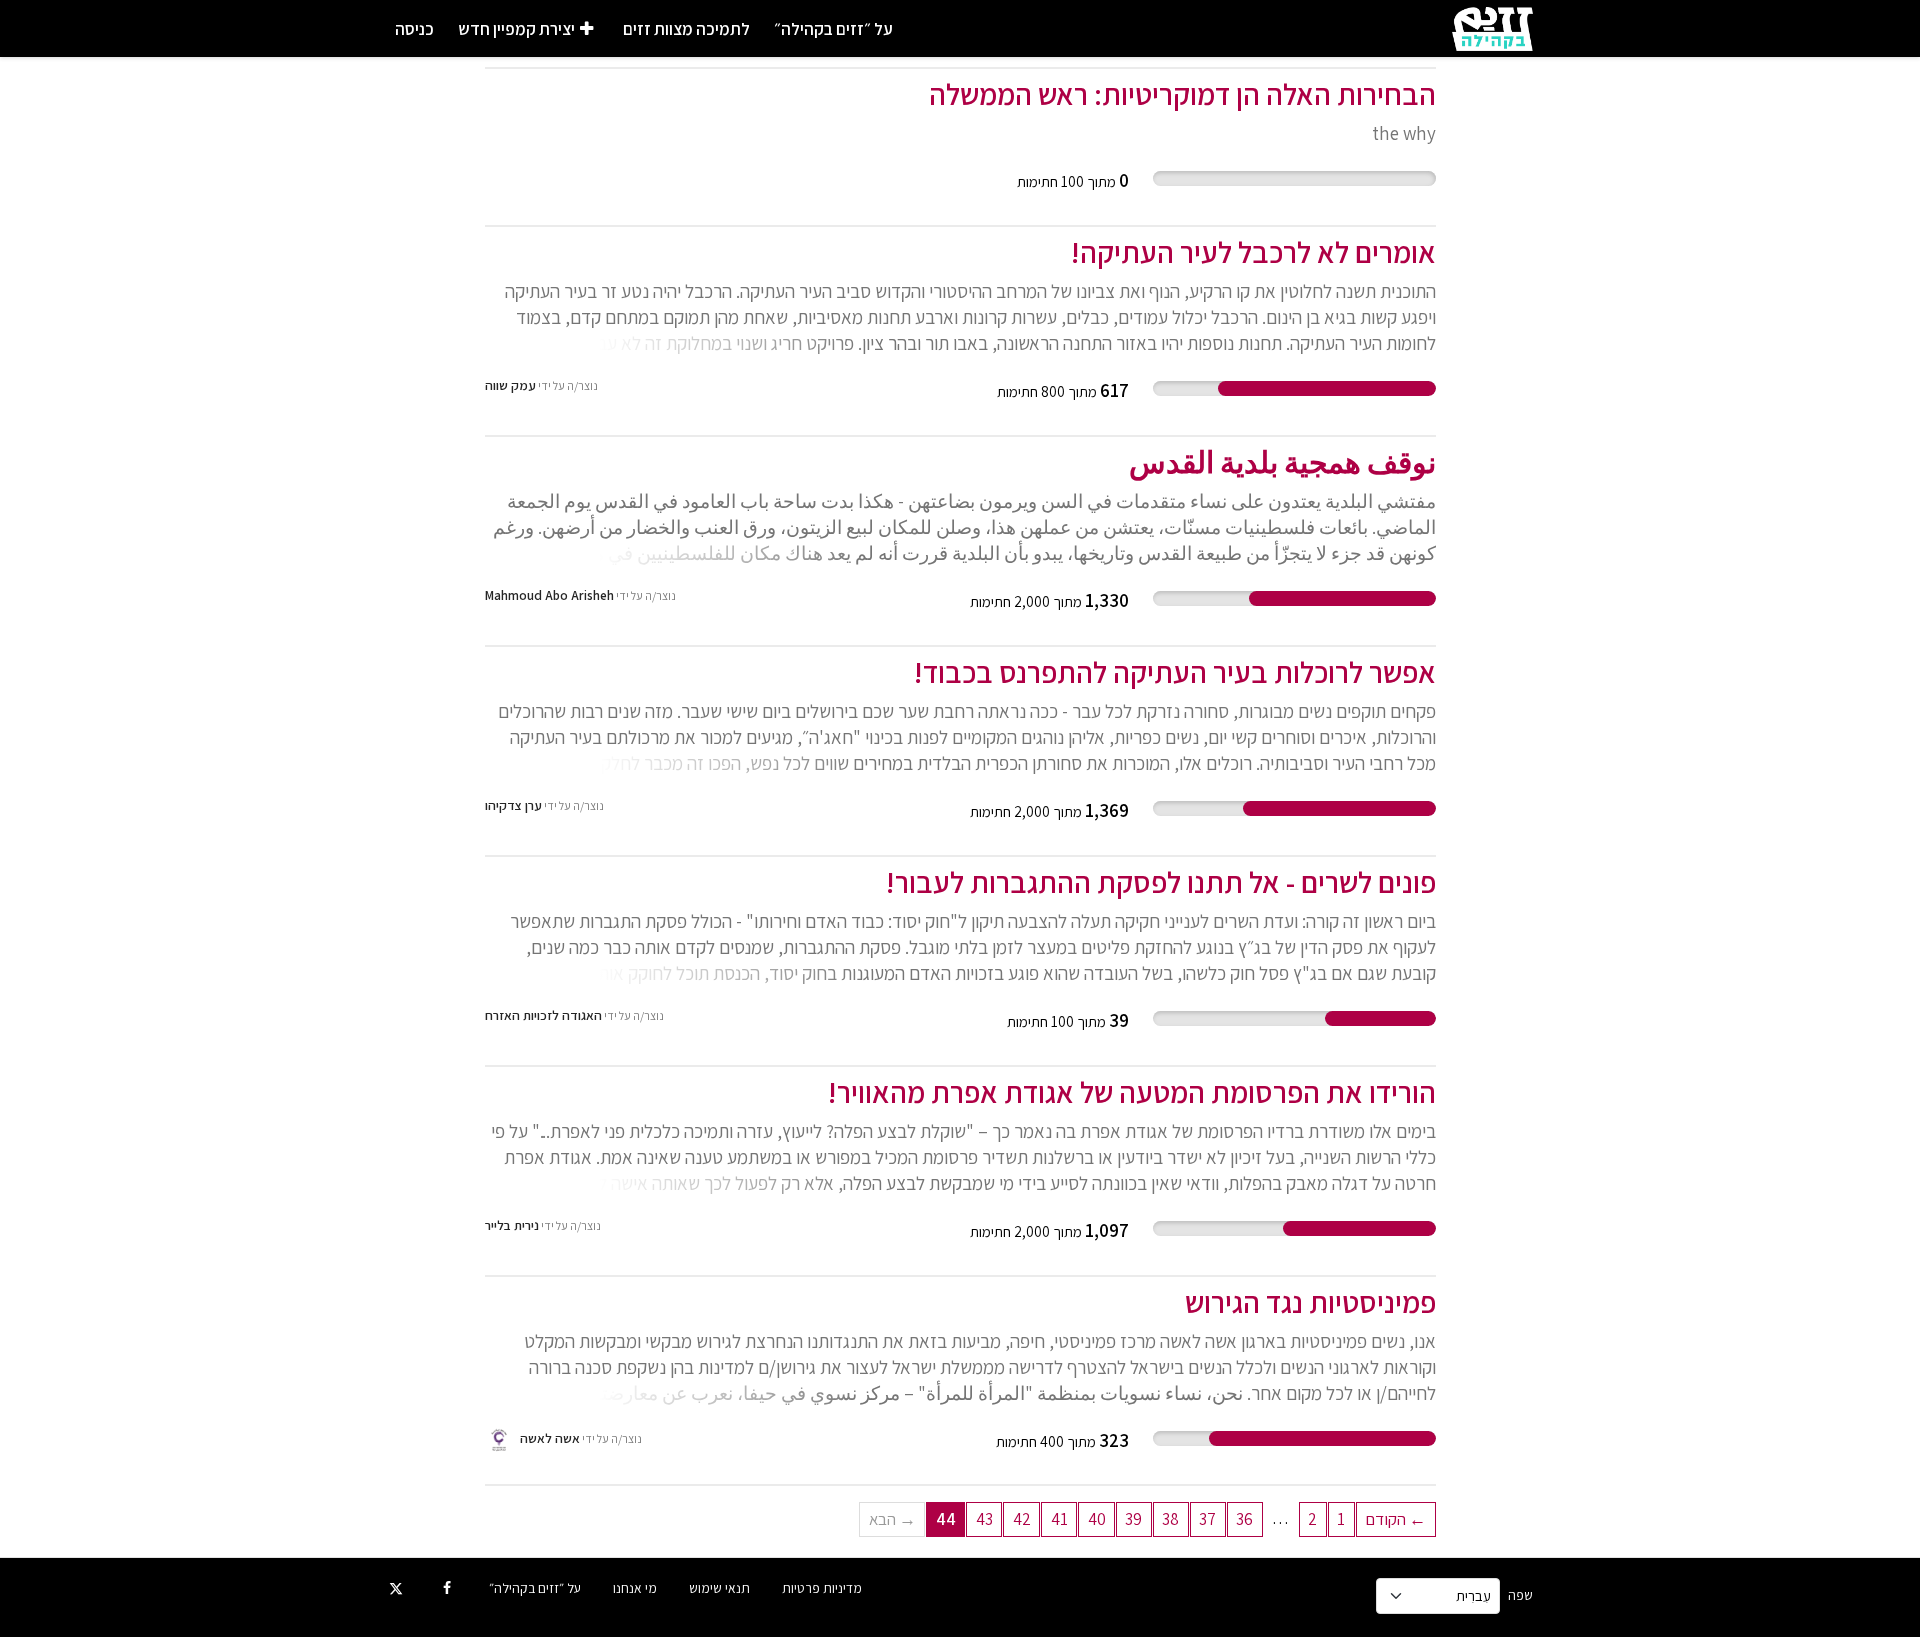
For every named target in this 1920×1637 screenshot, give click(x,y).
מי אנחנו (635, 1588)
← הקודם (1395, 1519)
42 (1022, 1519)
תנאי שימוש (719, 1588)
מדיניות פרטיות (822, 1588)
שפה (1520, 1595)
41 (1059, 1519)
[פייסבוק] (447, 1588)
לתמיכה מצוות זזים (686, 29)
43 (984, 1519)
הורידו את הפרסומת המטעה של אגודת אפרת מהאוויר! (1131, 1092)
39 (1133, 1519)
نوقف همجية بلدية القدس (1282, 462)
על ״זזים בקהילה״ (833, 29)
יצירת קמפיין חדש (516, 29)
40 (1097, 1519)
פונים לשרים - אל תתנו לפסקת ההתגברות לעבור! (1160, 882)
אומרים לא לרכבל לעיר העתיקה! (1253, 252)
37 (1207, 1519)
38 (1170, 1519)
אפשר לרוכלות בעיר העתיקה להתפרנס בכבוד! (1174, 672)
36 (1244, 1519)
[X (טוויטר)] (396, 1588)
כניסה (414, 29)
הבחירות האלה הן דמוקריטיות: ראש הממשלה (1182, 94)
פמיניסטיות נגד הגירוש (1310, 1302)
